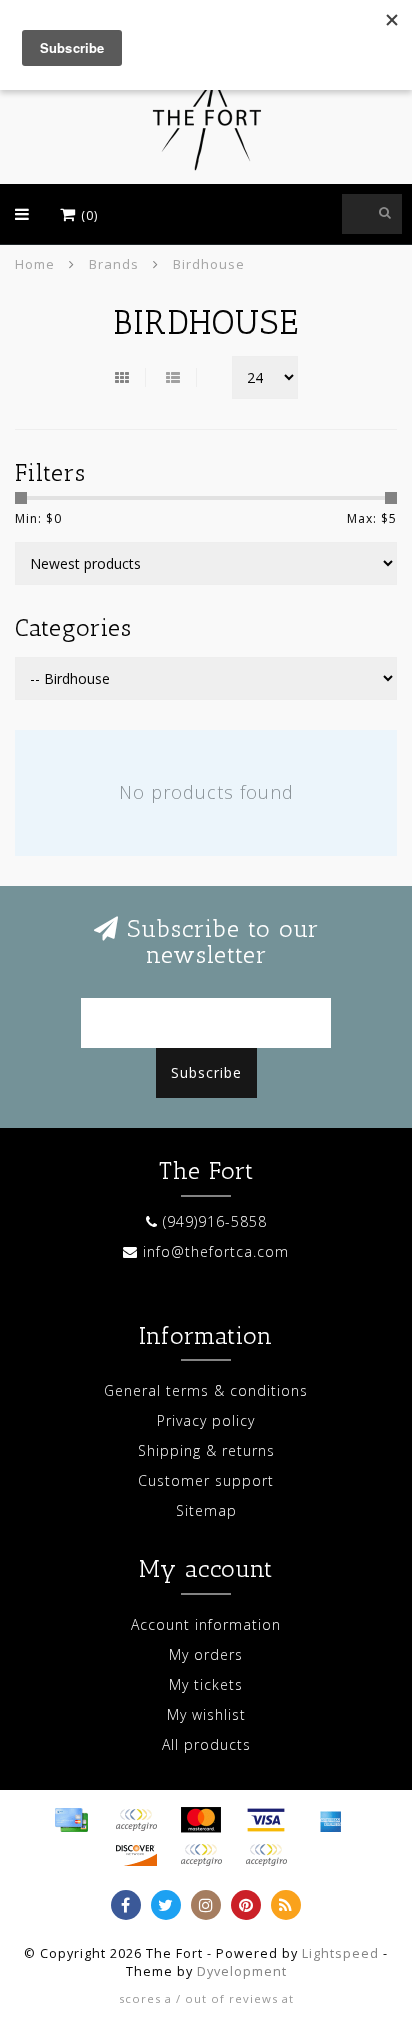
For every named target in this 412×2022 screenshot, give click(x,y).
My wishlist (206, 1714)
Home (35, 264)
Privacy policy (206, 1420)
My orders (206, 1654)
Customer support (206, 1480)
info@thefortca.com (216, 1251)
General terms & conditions (206, 1390)
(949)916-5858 (215, 1221)
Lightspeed (340, 1953)
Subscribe (206, 1072)
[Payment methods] (71, 1820)
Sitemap (206, 1510)
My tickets (206, 1684)
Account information (206, 1624)
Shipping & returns (206, 1450)
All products (206, 1744)
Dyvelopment (242, 1971)
